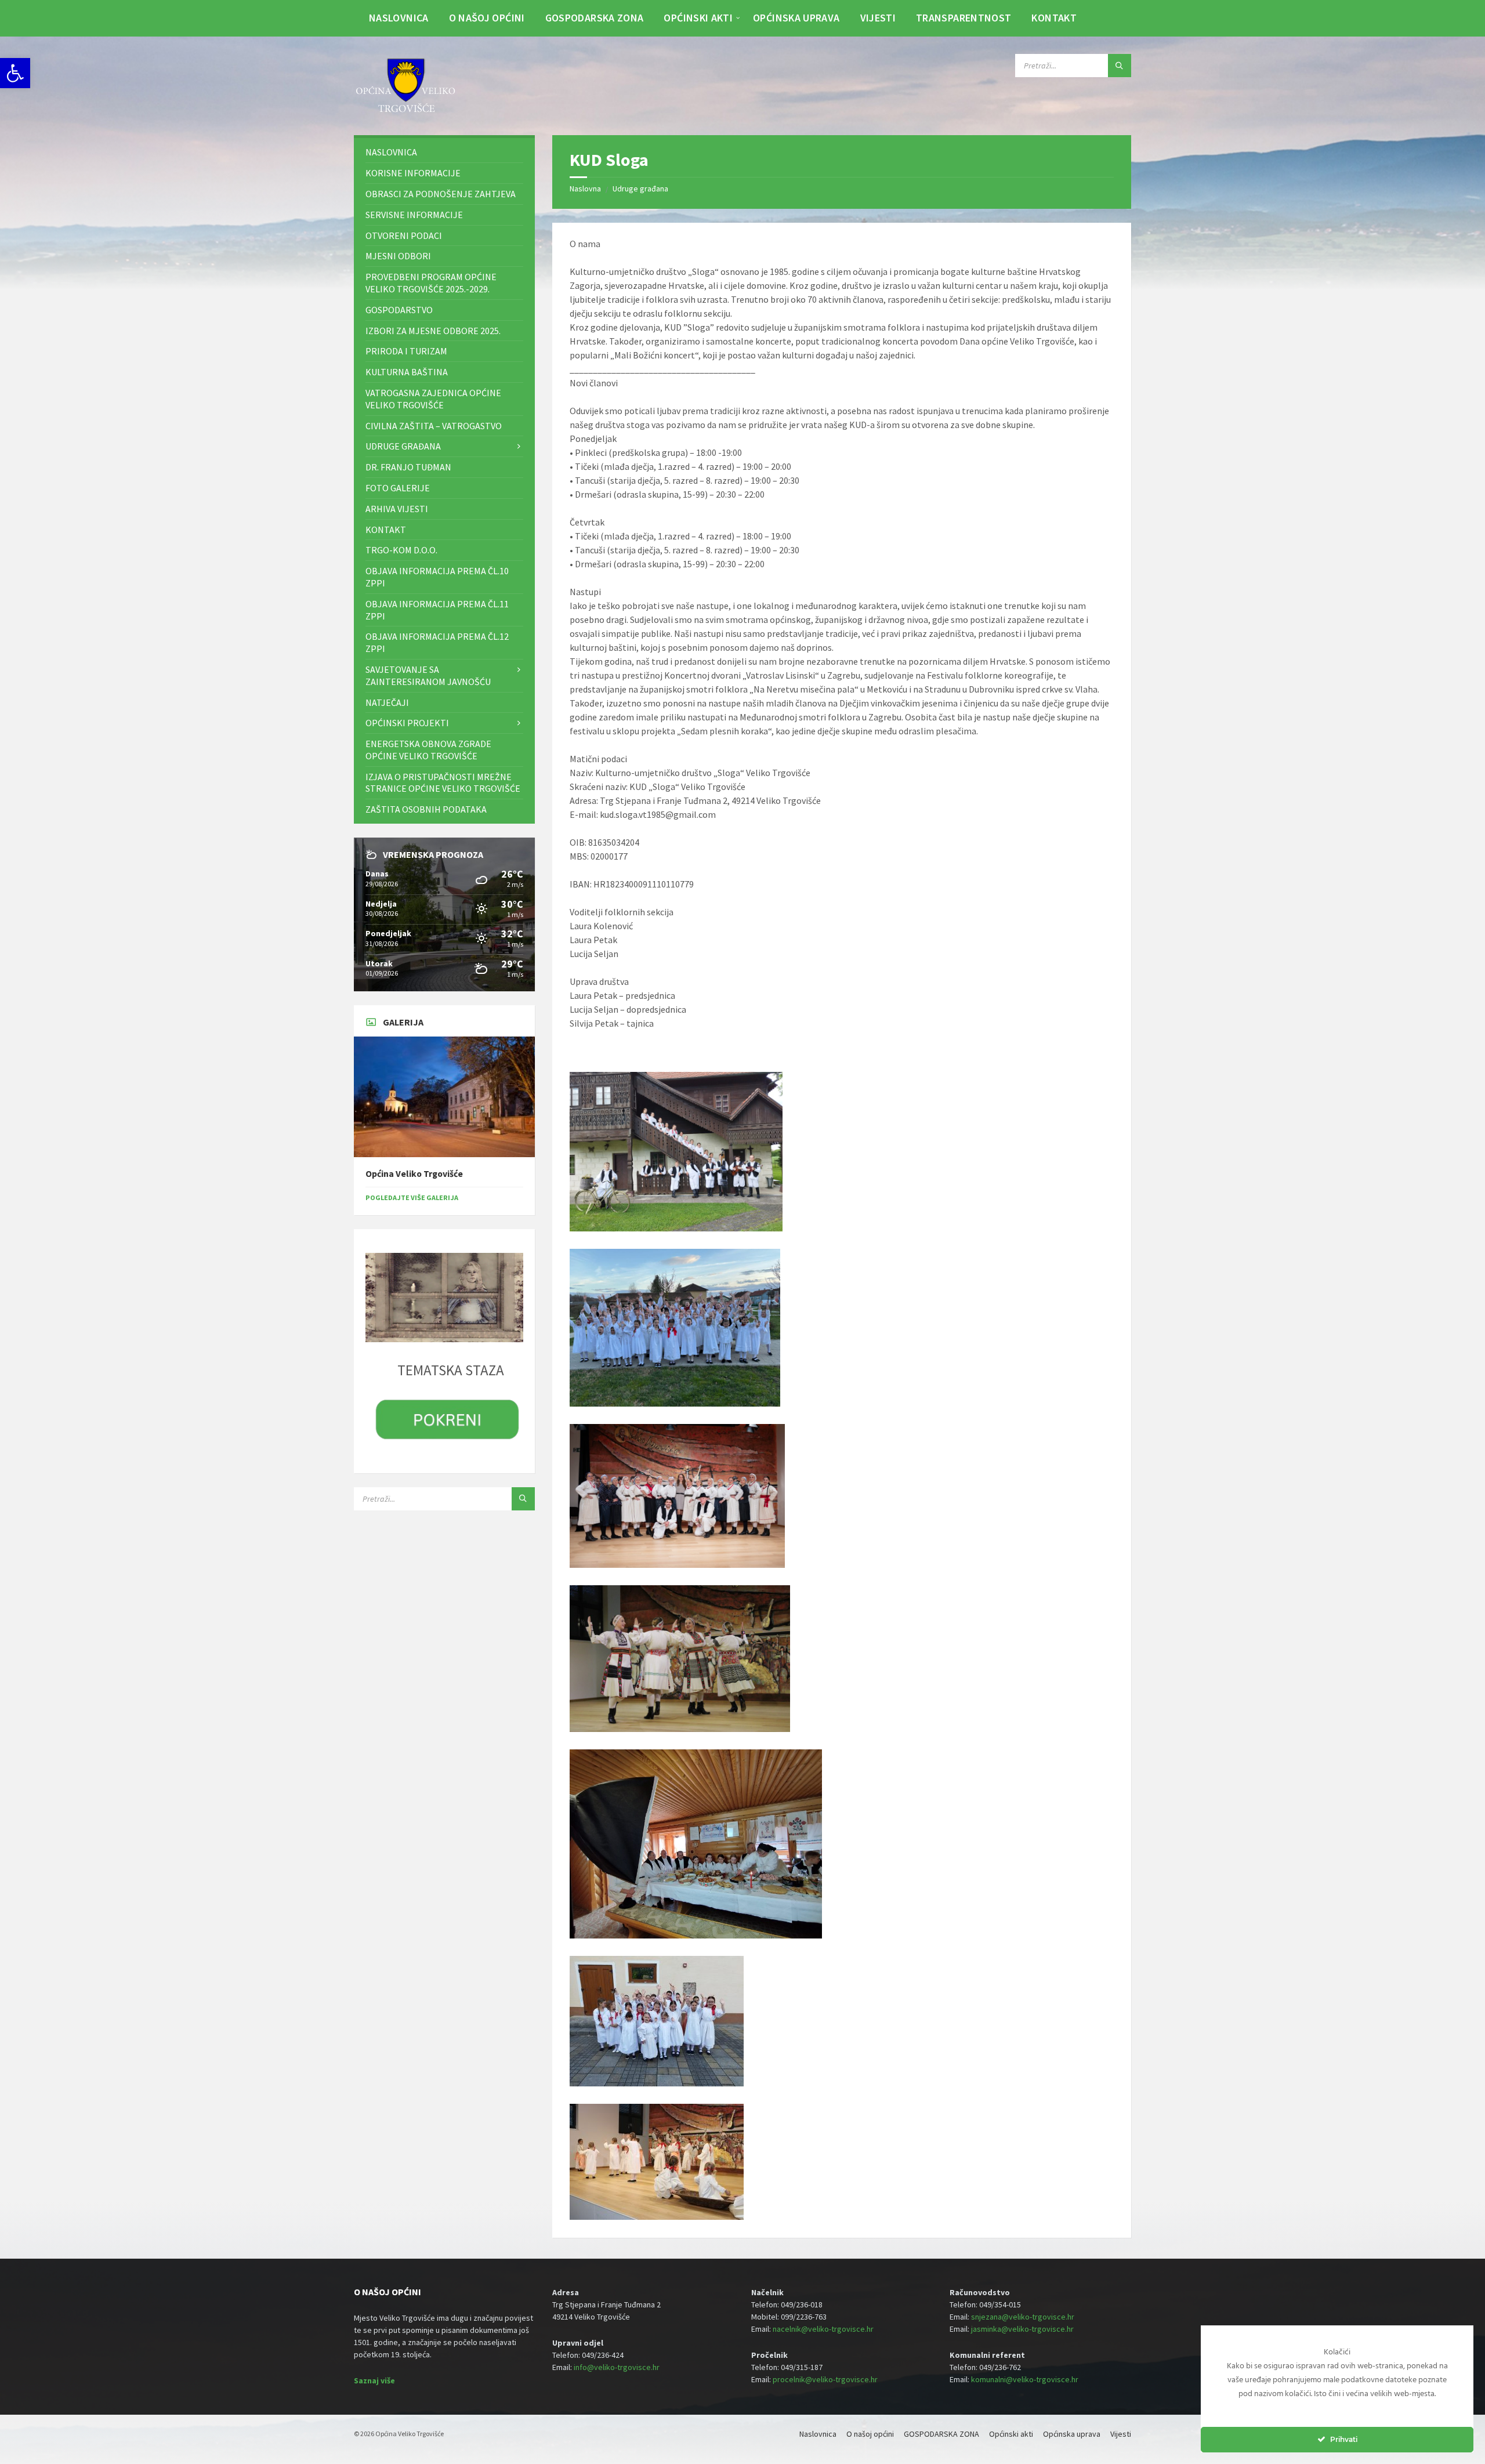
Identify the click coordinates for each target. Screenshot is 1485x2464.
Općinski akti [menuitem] (698, 18)
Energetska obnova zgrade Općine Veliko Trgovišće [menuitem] (428, 750)
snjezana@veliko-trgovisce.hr (1023, 2317)
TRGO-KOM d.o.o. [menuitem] (401, 550)
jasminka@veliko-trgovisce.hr (1022, 2329)
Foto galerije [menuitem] (398, 488)
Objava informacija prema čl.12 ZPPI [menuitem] (437, 642)
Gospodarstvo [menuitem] (399, 310)
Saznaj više (374, 2380)
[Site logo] (406, 113)
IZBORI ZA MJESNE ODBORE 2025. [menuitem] (433, 331)
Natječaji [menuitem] (387, 702)
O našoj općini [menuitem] (487, 18)
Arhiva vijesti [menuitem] (397, 509)
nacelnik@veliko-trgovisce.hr (823, 2329)
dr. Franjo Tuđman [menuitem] (408, 467)
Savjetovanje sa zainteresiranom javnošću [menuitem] (428, 675)
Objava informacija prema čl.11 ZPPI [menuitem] (437, 610)
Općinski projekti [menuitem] (407, 723)
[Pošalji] (1120, 66)
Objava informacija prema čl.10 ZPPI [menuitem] (437, 577)
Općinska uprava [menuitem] (796, 18)
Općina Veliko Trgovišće (414, 1174)
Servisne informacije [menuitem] (414, 215)
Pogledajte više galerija (412, 1197)
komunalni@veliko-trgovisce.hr (1025, 2379)
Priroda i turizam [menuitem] (406, 351)
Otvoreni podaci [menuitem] (404, 235)
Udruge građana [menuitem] (403, 446)
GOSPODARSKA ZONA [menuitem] (595, 18)
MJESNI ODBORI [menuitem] (398, 256)
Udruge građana (640, 189)
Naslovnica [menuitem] (399, 18)
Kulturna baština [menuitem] (407, 372)
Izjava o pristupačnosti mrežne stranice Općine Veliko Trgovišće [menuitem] (443, 783)
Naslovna (585, 189)
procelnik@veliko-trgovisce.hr (825, 2379)
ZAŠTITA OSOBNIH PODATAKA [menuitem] (426, 809)
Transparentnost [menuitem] (964, 18)
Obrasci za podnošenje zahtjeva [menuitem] (441, 194)
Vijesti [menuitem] (878, 18)
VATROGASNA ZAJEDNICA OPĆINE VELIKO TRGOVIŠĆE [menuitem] (433, 399)
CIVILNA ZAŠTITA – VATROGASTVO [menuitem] (434, 426)
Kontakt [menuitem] (1054, 18)
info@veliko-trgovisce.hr (617, 2367)
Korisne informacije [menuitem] (413, 173)
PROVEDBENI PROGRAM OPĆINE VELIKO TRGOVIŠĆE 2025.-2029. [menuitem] (431, 283)
